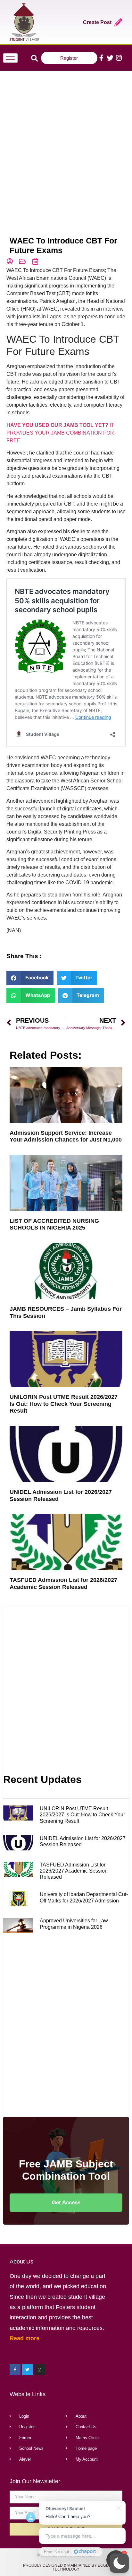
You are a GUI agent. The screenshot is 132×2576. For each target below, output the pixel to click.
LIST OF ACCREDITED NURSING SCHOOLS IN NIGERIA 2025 (54, 1224)
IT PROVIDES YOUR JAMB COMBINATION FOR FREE (60, 433)
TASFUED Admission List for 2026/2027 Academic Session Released (63, 1584)
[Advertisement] (66, 144)
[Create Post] (118, 22)
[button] (119, 2563)
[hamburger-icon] (10, 58)
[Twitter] (110, 58)
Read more (25, 2338)
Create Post (97, 22)
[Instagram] (119, 58)
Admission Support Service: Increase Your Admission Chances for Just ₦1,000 (66, 1136)
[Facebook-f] (101, 58)
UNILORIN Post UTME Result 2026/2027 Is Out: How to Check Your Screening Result (64, 1404)
